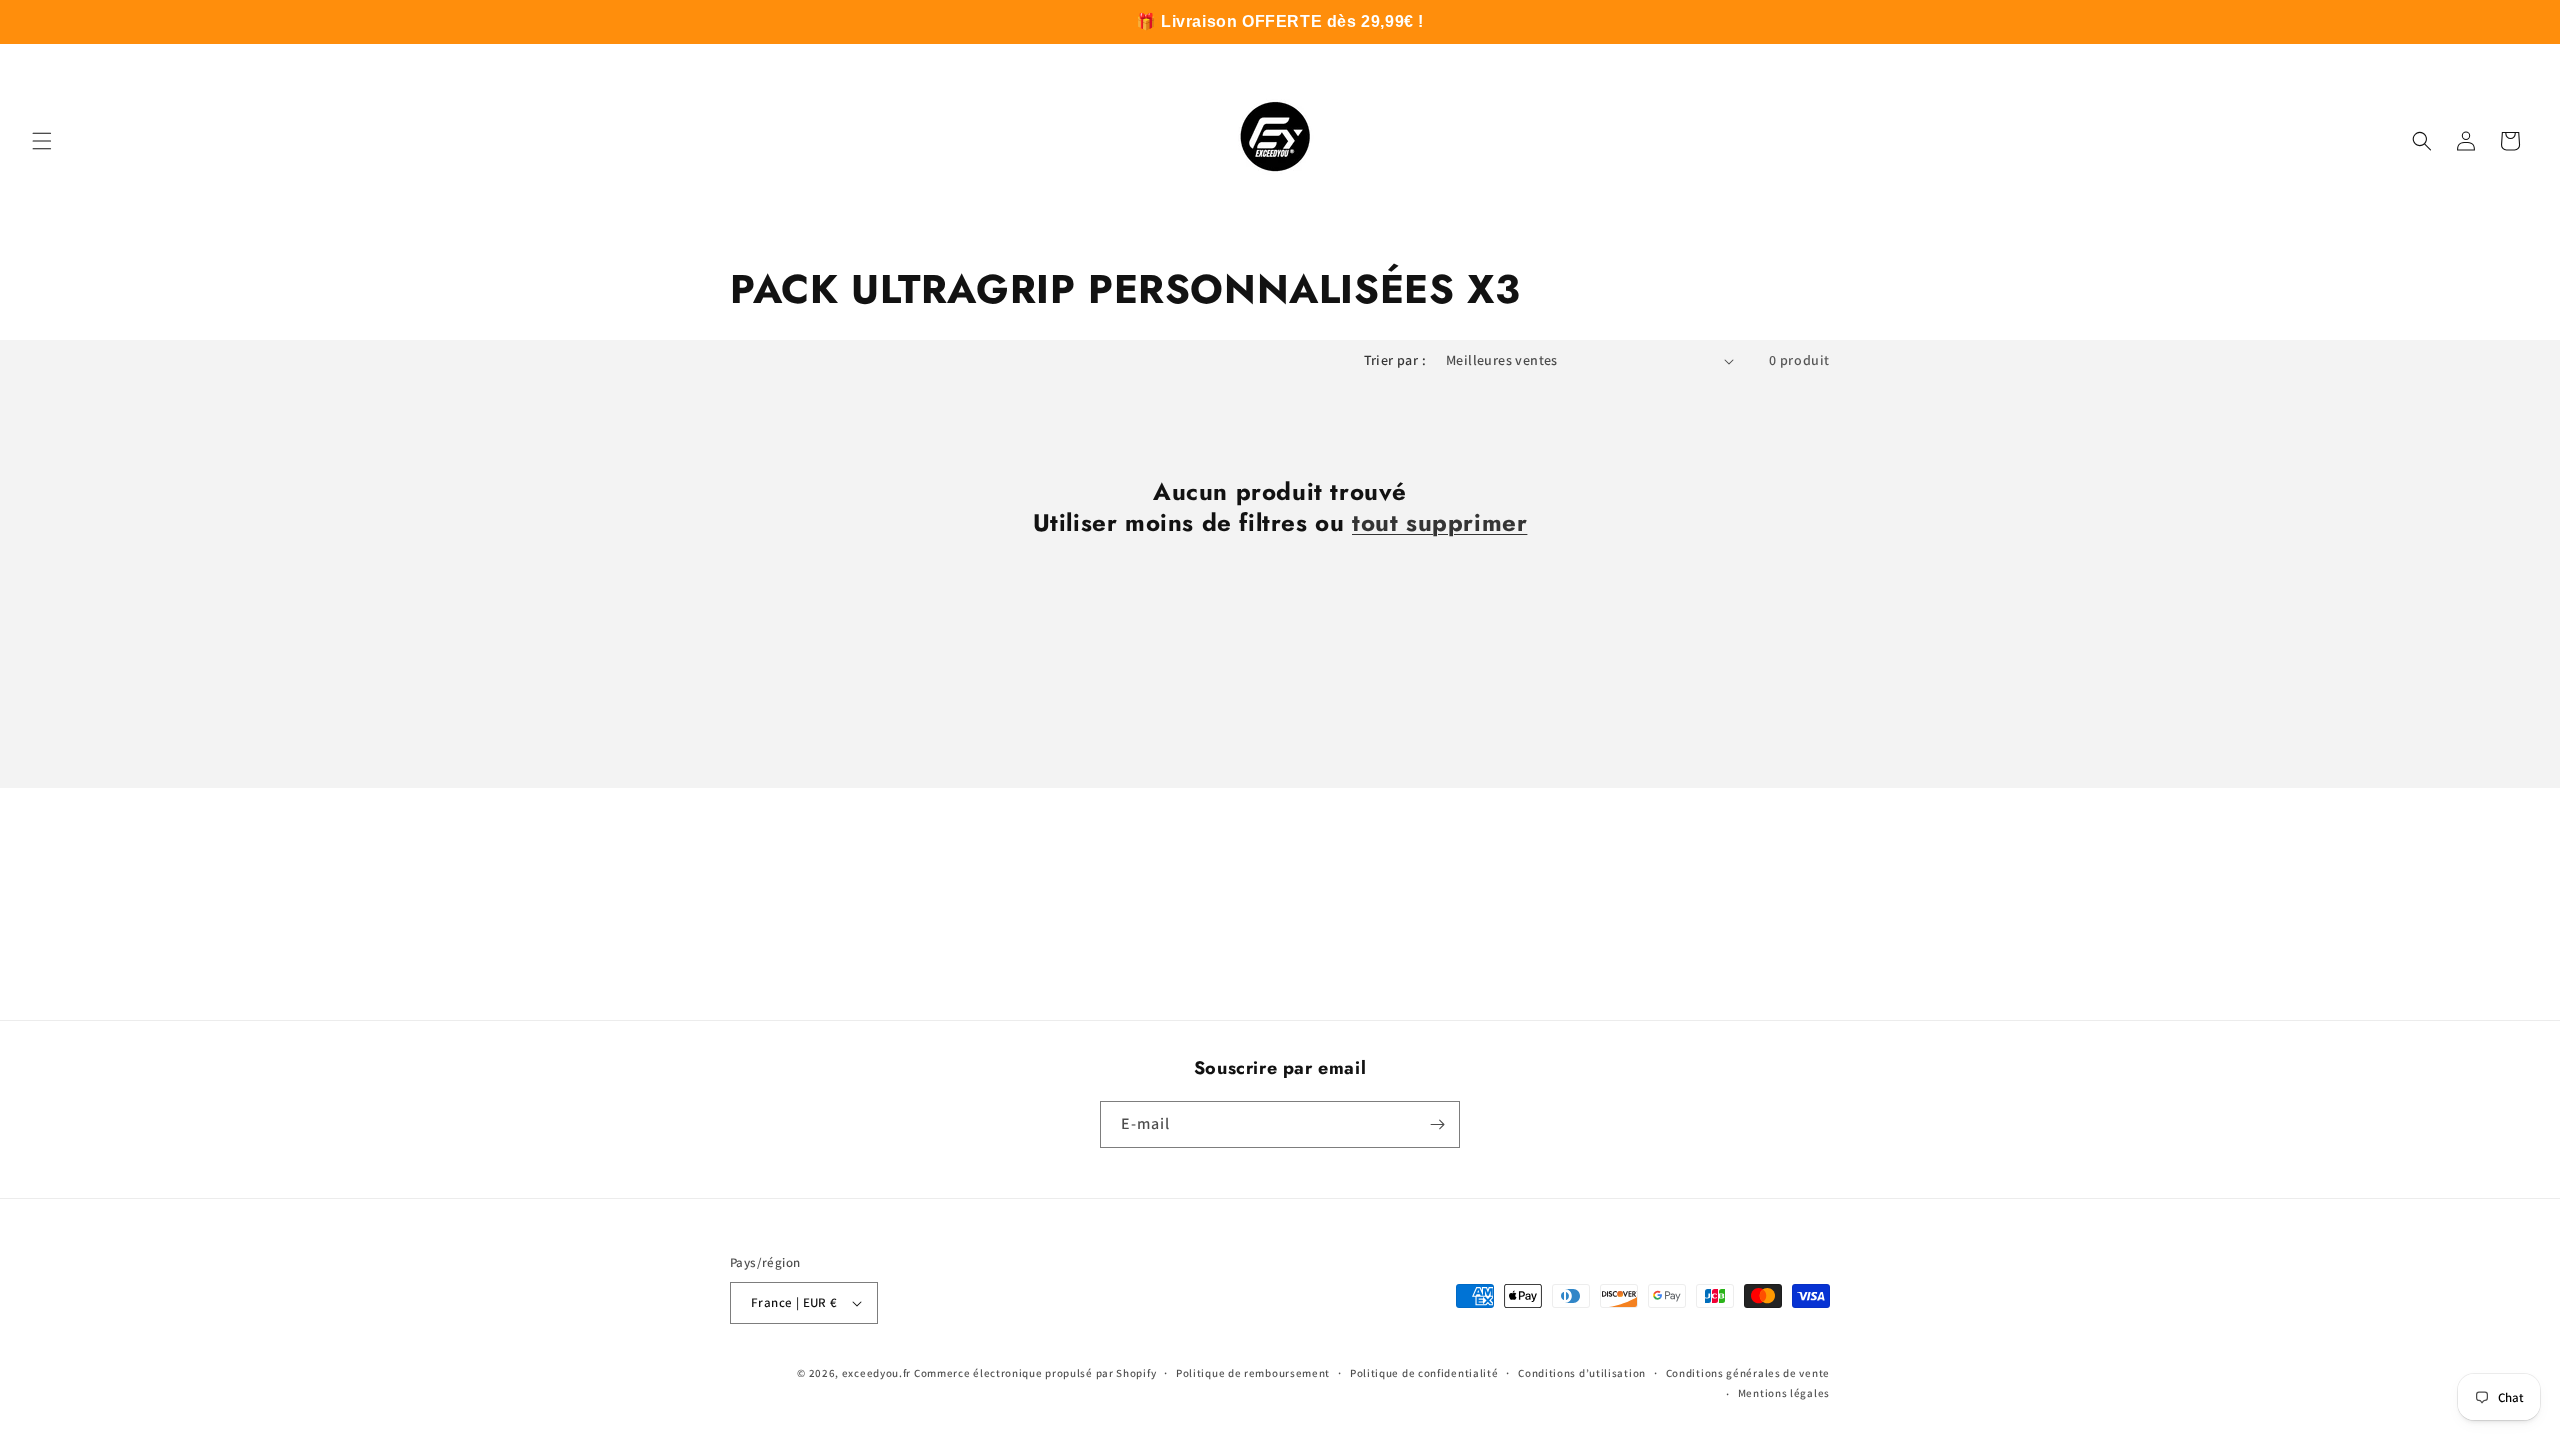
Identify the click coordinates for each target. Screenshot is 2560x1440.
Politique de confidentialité (1424, 1373)
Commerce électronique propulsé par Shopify (1035, 1373)
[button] (42, 141)
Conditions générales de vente (1748, 1373)
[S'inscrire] (1437, 1124)
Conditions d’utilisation (1582, 1373)
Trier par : (1395, 360)
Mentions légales (1784, 1393)
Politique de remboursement (1253, 1373)
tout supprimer (1439, 522)
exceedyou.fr (876, 1373)
